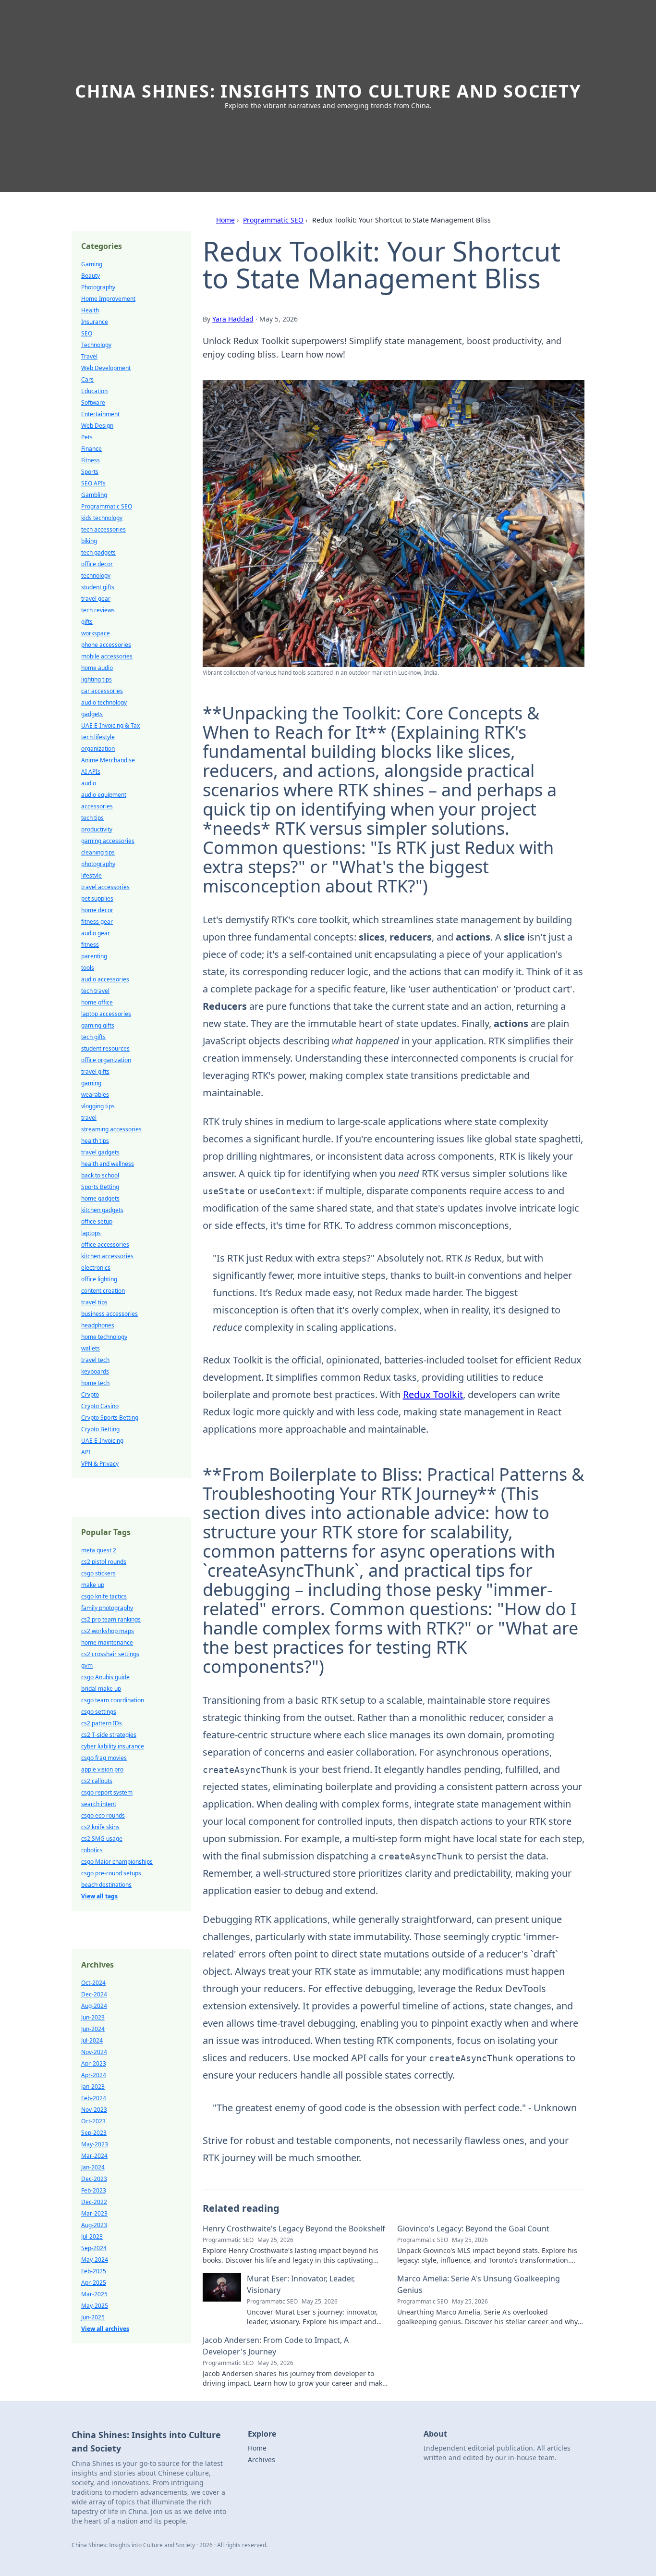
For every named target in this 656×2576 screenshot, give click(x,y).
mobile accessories (107, 656)
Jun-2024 (93, 2029)
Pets (87, 437)
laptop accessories (106, 1014)
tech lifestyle (98, 737)
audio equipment (104, 795)
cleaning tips (98, 852)
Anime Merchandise (108, 760)
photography (98, 864)
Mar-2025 (94, 2294)
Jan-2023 (93, 2087)
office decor (97, 564)
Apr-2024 (94, 2075)
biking (89, 541)
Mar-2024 (94, 2156)
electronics (96, 1268)
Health (90, 310)
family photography (107, 1608)
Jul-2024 (92, 2040)
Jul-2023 (92, 2236)
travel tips (94, 1302)
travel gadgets (100, 1152)
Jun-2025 (93, 2317)
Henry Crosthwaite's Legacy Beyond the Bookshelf (294, 2229)
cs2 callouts (97, 1781)
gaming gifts (98, 1025)
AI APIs (91, 772)
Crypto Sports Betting (110, 1418)
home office (97, 1002)
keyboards (95, 1371)
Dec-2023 (94, 2179)
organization (98, 749)
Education (94, 391)
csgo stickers (98, 1573)
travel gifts (95, 1071)
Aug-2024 (94, 2006)
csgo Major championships (117, 1862)
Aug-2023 (94, 2225)
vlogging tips (98, 1106)
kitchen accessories (107, 1256)
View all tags (99, 1896)
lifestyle (91, 875)
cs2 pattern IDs (102, 1723)
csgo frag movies (104, 1758)
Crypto (90, 1394)
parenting (94, 956)
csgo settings (99, 1712)
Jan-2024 (93, 2167)
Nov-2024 (94, 2052)
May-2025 (95, 2306)
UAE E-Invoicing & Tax (110, 725)
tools (88, 968)
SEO (87, 333)
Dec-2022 (94, 2202)
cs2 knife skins (100, 1827)
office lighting (99, 1279)
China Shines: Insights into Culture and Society (328, 91)
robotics (92, 1850)
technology (96, 576)
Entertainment (100, 414)
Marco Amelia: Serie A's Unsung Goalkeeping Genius (479, 2284)
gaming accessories (108, 841)
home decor (97, 910)
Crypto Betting (100, 1429)
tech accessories (103, 529)
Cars (87, 379)
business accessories (109, 1314)
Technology (96, 345)
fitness (90, 945)
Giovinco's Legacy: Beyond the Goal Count (473, 2229)
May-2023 (95, 2144)
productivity (97, 829)
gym (87, 1666)
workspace (96, 633)
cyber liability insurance (113, 1746)
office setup (97, 1221)
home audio (97, 668)
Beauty (91, 276)
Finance (91, 449)
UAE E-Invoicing (102, 1441)
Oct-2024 (93, 1983)
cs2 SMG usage (102, 1839)
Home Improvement (108, 299)
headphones (98, 1325)
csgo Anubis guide (105, 1677)
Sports (90, 472)
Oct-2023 (93, 2121)
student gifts (98, 587)
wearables (95, 1095)
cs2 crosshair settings (110, 1654)
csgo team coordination (113, 1700)
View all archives (105, 2329)
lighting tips (97, 679)
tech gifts (93, 1037)
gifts (87, 622)
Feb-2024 (94, 2098)
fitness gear (97, 922)
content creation (103, 1291)
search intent (99, 1804)
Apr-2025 (94, 2283)
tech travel (95, 991)
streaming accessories (111, 1129)
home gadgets (100, 1198)
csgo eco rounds (103, 1815)
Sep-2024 (94, 2248)
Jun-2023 (93, 2017)
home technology (104, 1337)
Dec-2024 (94, 1994)
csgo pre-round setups (111, 1873)
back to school (100, 1175)
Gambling (94, 495)
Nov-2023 (94, 2110)
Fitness (91, 460)
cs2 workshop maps (108, 1631)
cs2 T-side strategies (109, 1735)
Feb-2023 (94, 2190)
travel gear (96, 599)
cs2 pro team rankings (111, 1619)
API (86, 1452)
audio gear (96, 933)
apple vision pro (102, 1769)
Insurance (95, 322)
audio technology (104, 702)
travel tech (95, 1360)
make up (93, 1585)
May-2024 (95, 2260)
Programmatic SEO (273, 220)
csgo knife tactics (104, 1596)
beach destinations (106, 1885)
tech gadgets (98, 552)
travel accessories (105, 887)
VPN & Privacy (100, 1464)
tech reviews (98, 610)
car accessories (102, 691)
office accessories (105, 1245)
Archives (261, 2459)
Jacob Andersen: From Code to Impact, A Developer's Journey (276, 2346)
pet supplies (97, 898)
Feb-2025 (94, 2271)
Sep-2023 (94, 2133)
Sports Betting (100, 1187)
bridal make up (101, 1689)
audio (89, 783)
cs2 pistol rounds (104, 1562)
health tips (95, 1141)
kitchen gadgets (102, 1210)
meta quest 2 (99, 1550)
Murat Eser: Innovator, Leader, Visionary (301, 2284)
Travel (89, 356)
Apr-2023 (94, 2063)
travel (89, 1118)
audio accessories (105, 979)
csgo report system (107, 1792)
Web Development (106, 368)
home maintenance (107, 1642)
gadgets (92, 714)
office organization (106, 1060)
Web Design (97, 426)
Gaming (92, 264)
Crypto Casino (100, 1406)
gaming (91, 1083)
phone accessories (106, 645)
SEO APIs (93, 483)
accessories (97, 806)
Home (225, 220)
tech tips (92, 818)
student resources (105, 1048)
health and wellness (108, 1164)
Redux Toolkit (433, 1394)
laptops (91, 1233)
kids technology (102, 518)
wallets (91, 1348)
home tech (95, 1383)
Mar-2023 (94, 2213)
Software (93, 402)
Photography (98, 287)
